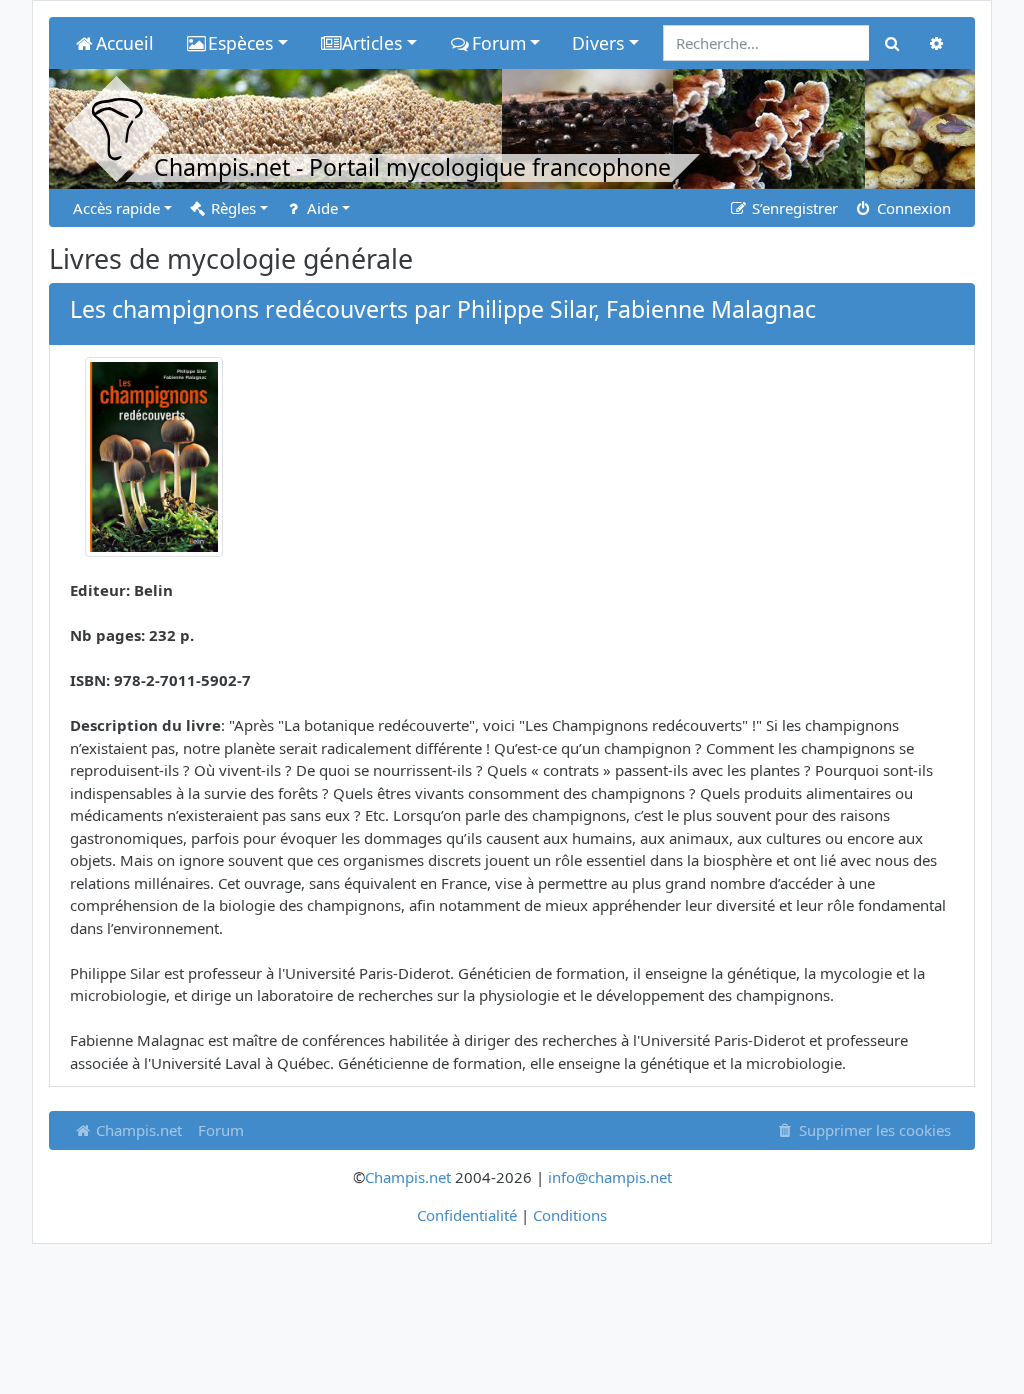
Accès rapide (116, 208)
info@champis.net (610, 1177)
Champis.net (137, 1130)
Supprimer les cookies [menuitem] (873, 1130)
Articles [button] (372, 43)
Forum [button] (499, 43)
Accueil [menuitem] (125, 43)
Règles (231, 208)
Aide (320, 208)
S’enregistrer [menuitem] (793, 208)
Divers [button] (598, 43)
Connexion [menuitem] (912, 208)
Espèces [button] (240, 43)
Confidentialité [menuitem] (467, 1215)
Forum (221, 1130)
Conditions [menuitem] (570, 1215)
